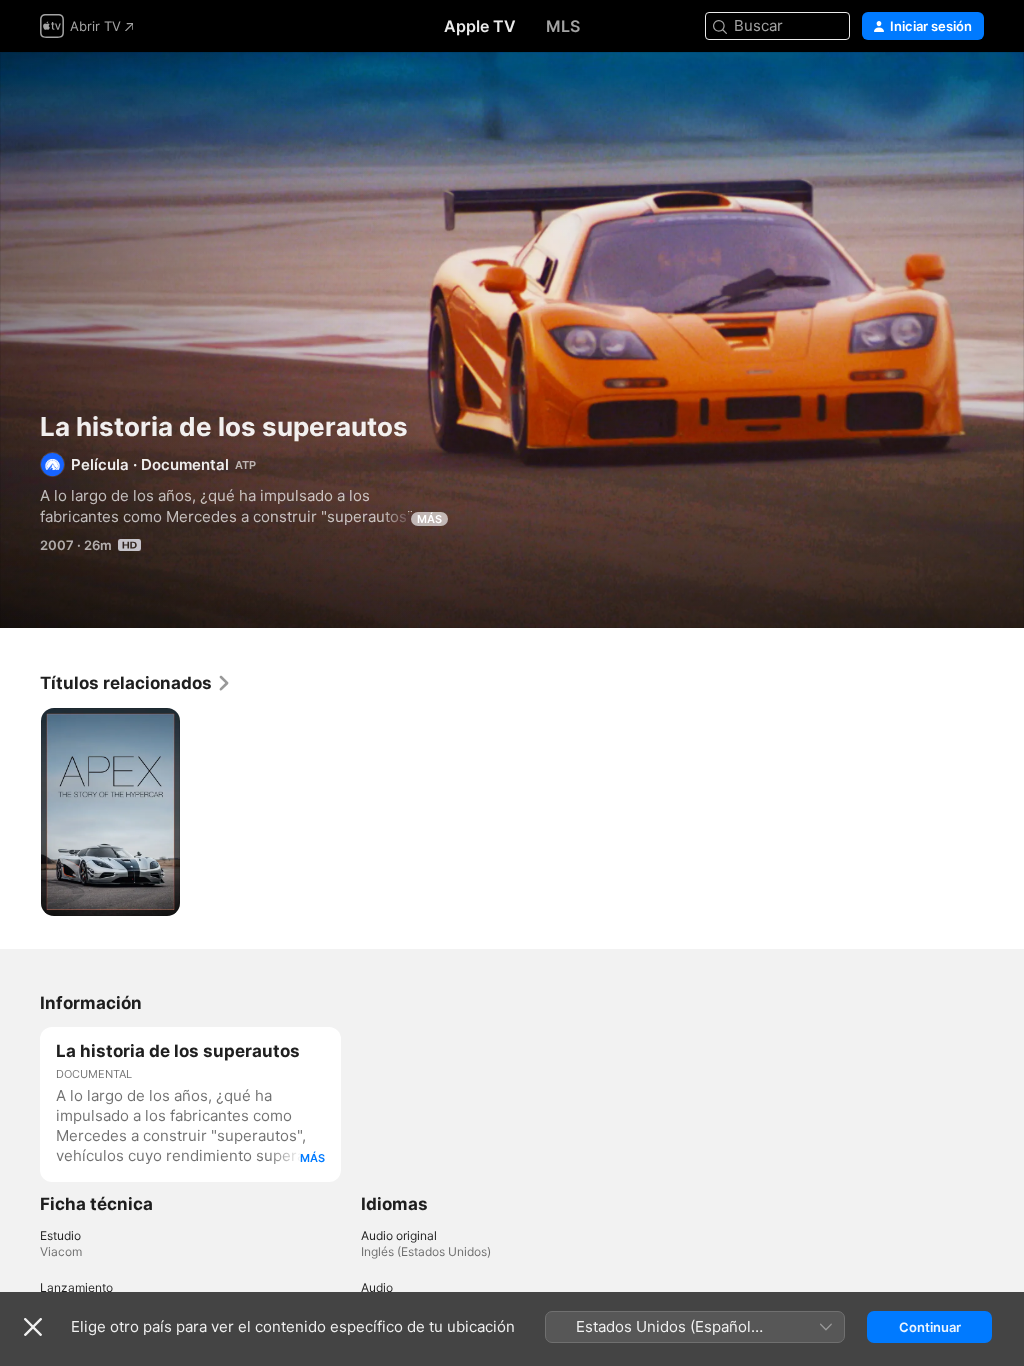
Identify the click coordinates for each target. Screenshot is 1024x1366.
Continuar (930, 1327)
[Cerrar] (33, 1327)
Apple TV (480, 26)
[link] (136, 683)
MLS (563, 26)
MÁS (429, 519)
